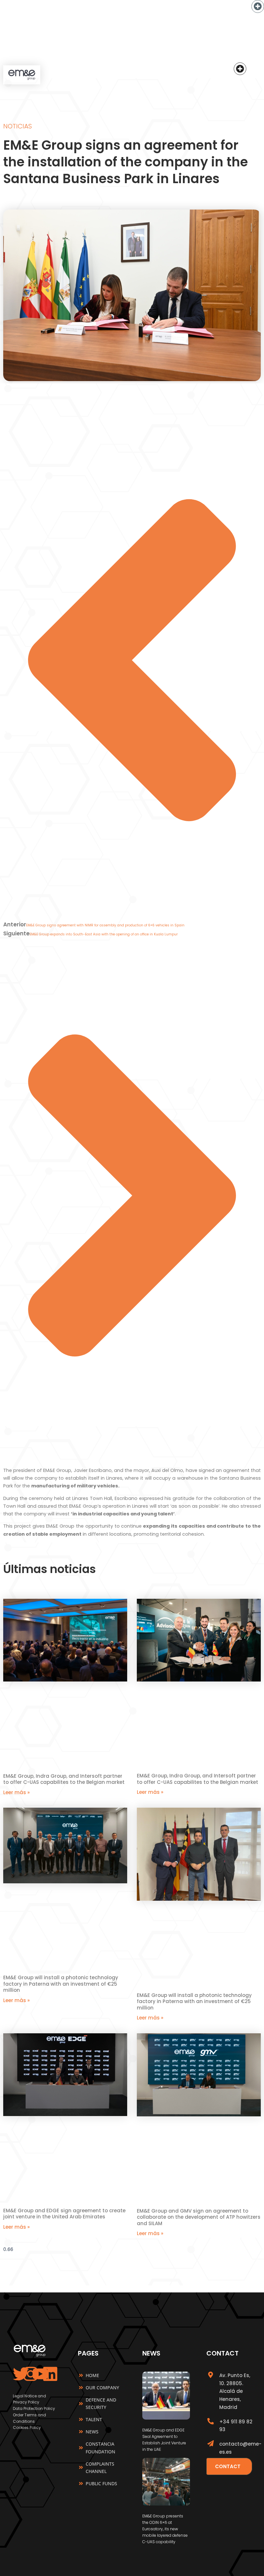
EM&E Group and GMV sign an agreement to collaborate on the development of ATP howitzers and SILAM (199, 2217)
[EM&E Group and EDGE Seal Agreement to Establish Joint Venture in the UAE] (166, 2418)
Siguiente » (146, 2241)
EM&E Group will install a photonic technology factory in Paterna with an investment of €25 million (61, 1984)
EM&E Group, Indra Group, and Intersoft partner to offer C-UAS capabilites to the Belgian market (64, 1779)
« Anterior (117, 2241)
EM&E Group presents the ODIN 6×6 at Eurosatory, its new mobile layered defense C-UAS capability (165, 2529)
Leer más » (16, 1792)
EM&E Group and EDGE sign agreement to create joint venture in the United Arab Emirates (64, 2214)
